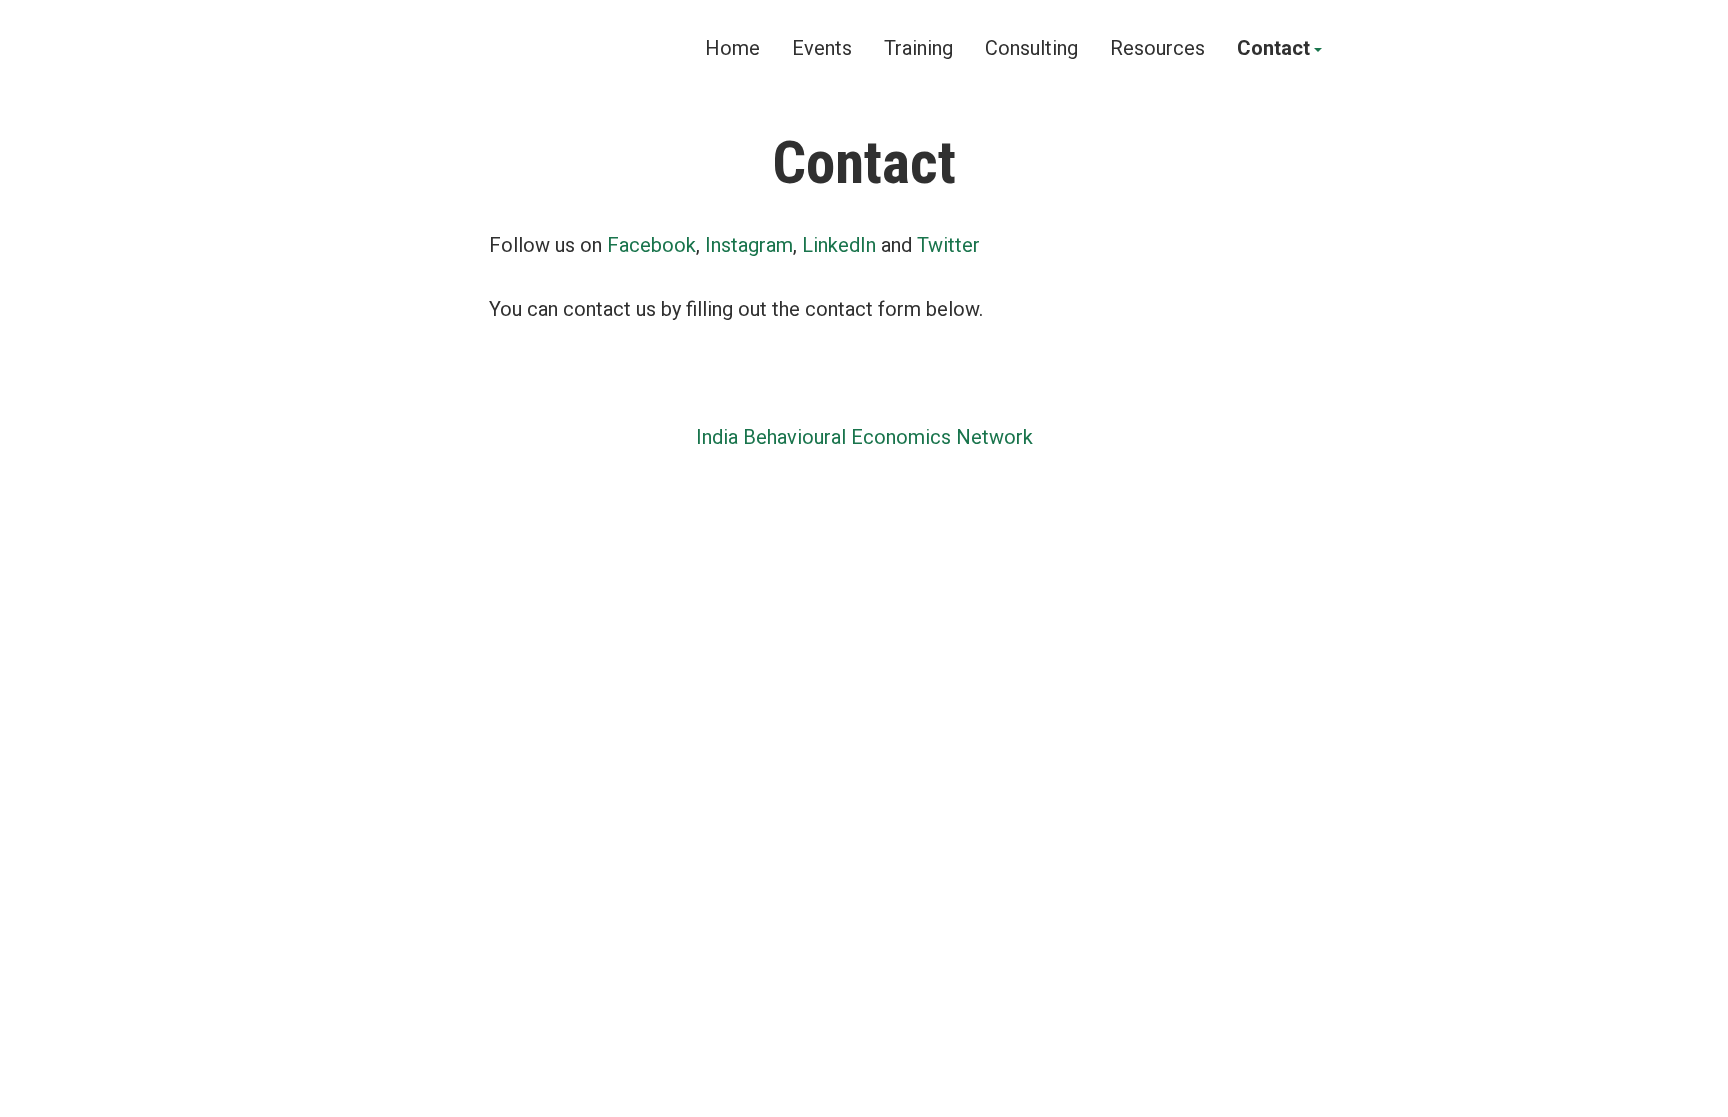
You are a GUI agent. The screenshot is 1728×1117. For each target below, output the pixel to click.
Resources (1157, 49)
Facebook (651, 245)
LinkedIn (839, 245)
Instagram (749, 245)
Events (822, 49)
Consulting (1031, 49)
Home (732, 49)
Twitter (948, 245)
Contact (1273, 49)
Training (918, 49)
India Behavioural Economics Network (864, 437)
